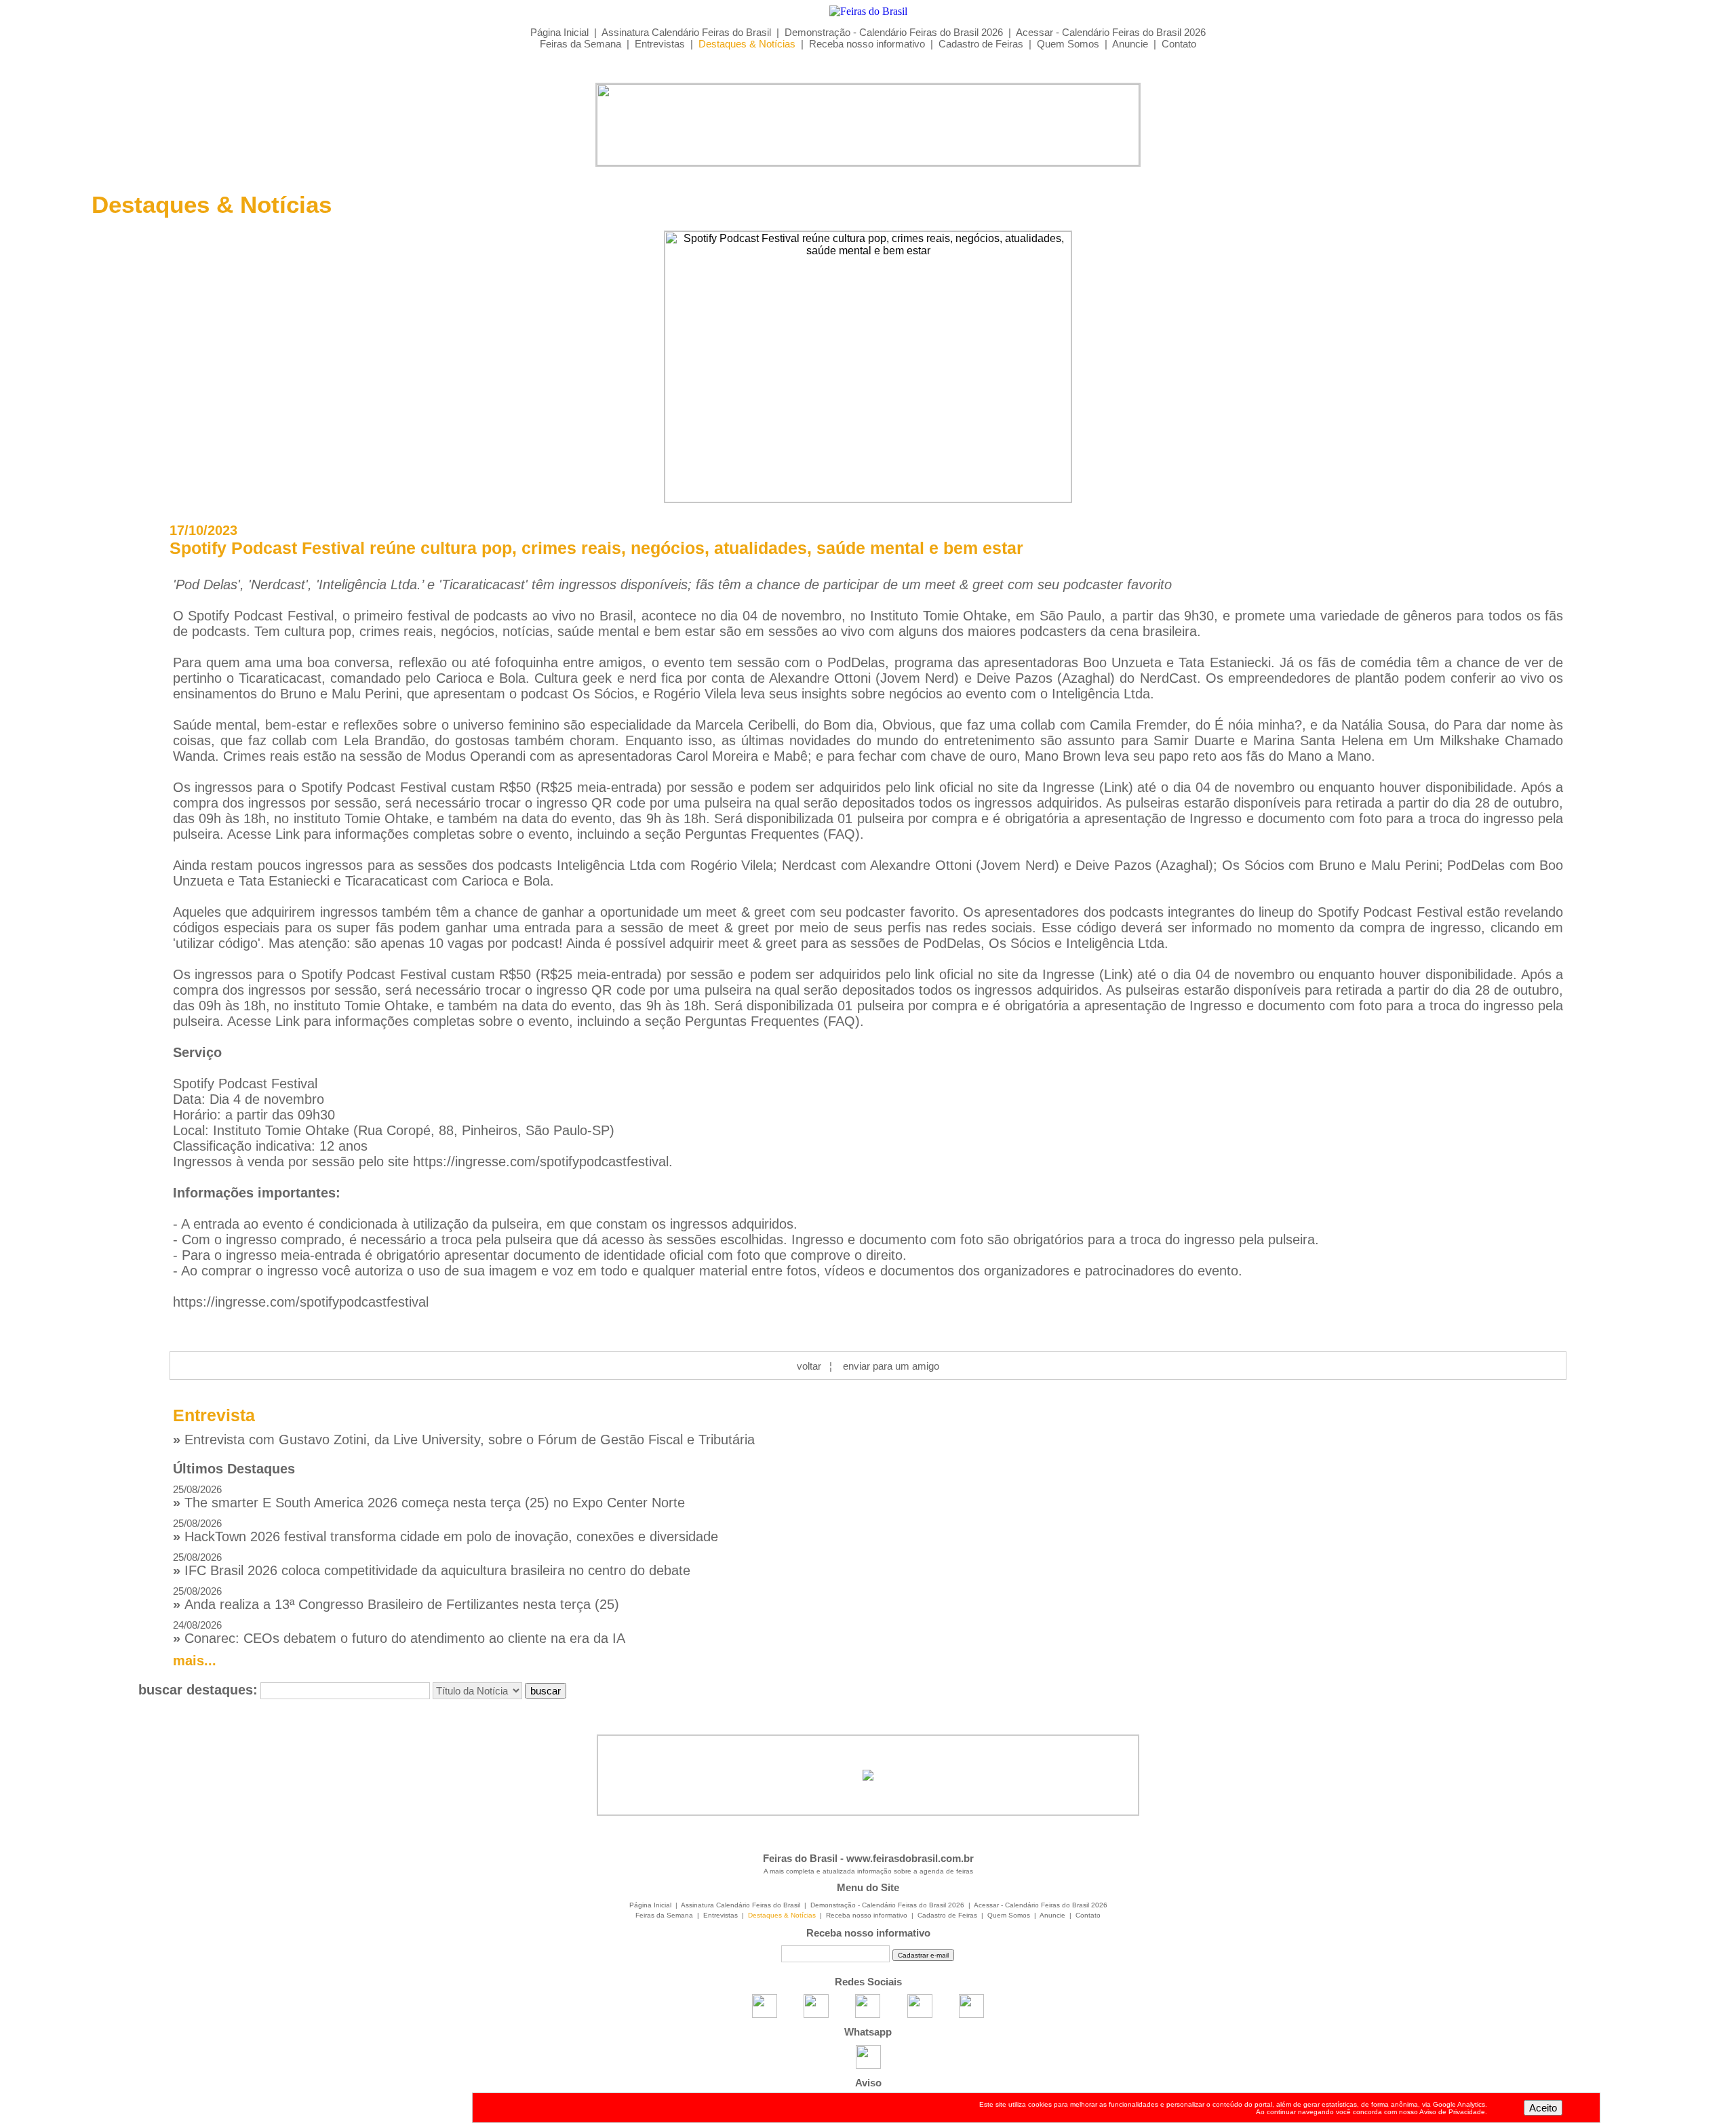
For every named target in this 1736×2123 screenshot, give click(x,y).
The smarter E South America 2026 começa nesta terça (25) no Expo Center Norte (429, 1497)
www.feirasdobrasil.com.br (910, 1858)
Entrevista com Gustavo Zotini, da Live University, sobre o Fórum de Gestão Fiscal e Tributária (464, 1440)
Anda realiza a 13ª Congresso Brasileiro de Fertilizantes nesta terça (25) (396, 1599)
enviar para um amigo (891, 1366)
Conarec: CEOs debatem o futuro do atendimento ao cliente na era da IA (399, 1632)
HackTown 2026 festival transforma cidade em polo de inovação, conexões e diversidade (446, 1531)
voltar (809, 1366)
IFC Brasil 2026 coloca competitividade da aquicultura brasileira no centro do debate (432, 1565)
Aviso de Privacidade (1452, 2112)
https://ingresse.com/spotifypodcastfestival (541, 1162)
